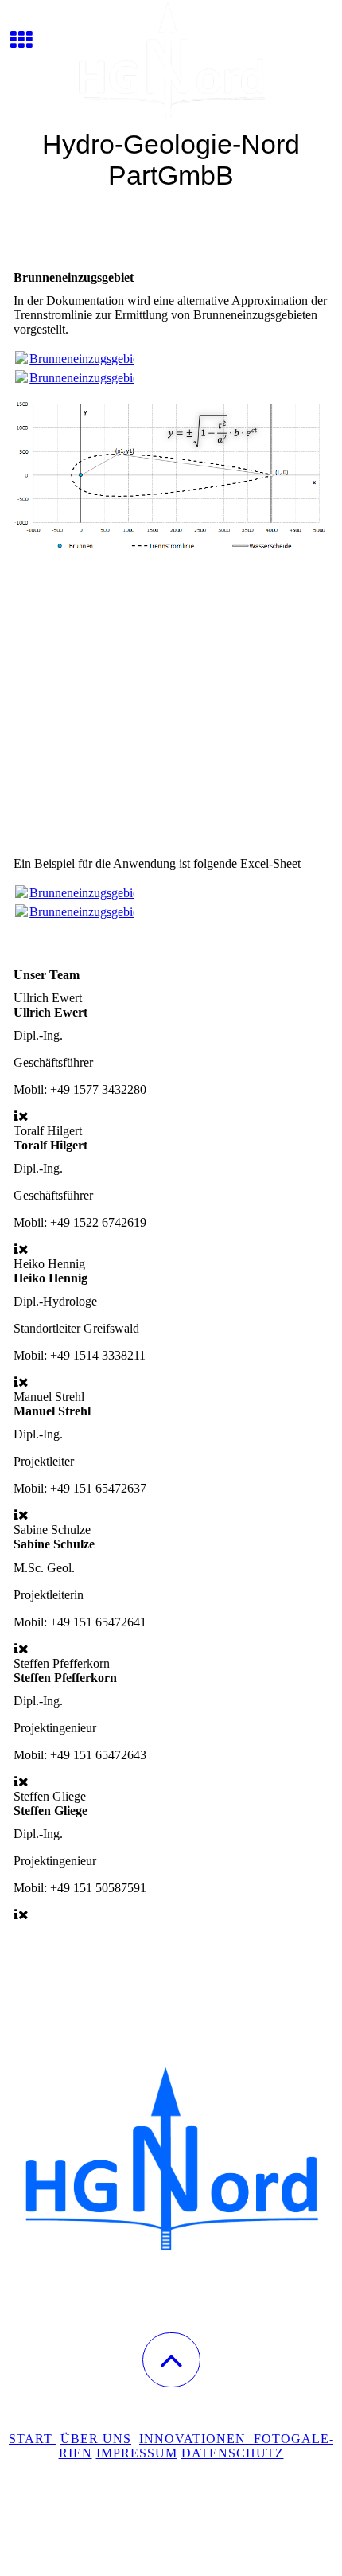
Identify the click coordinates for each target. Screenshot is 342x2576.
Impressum (137, 2453)
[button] (171, 2360)
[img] (171, 60)
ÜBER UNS (96, 2439)
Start (33, 2439)
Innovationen (196, 2439)
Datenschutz (233, 2453)
